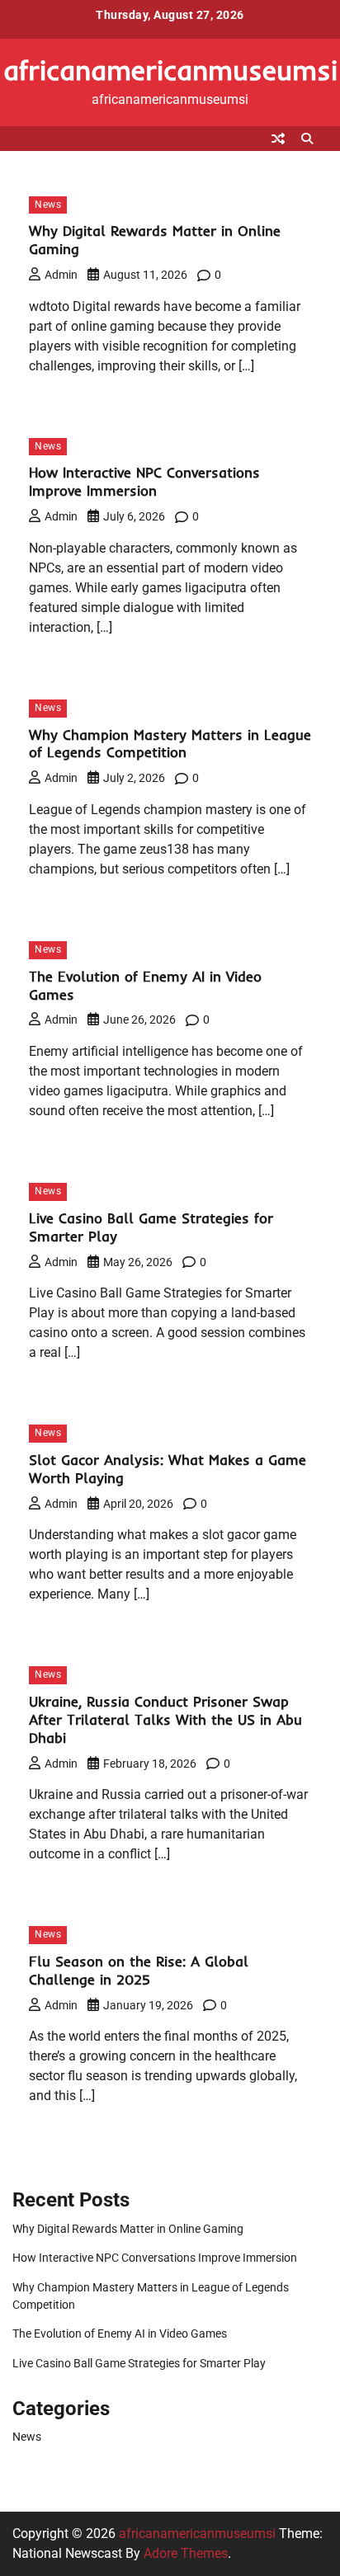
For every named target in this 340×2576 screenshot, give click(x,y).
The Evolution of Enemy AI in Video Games (120, 2333)
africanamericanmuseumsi (170, 70)
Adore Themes (186, 2553)
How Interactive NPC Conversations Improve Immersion (144, 481)
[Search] (307, 139)
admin (61, 275)
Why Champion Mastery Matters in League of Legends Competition (170, 744)
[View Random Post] (278, 139)
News (48, 205)
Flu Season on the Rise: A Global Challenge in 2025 (139, 1970)
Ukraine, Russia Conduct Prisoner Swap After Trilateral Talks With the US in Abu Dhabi (165, 1719)
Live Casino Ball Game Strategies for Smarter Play (139, 2363)
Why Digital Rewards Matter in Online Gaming (128, 2229)
